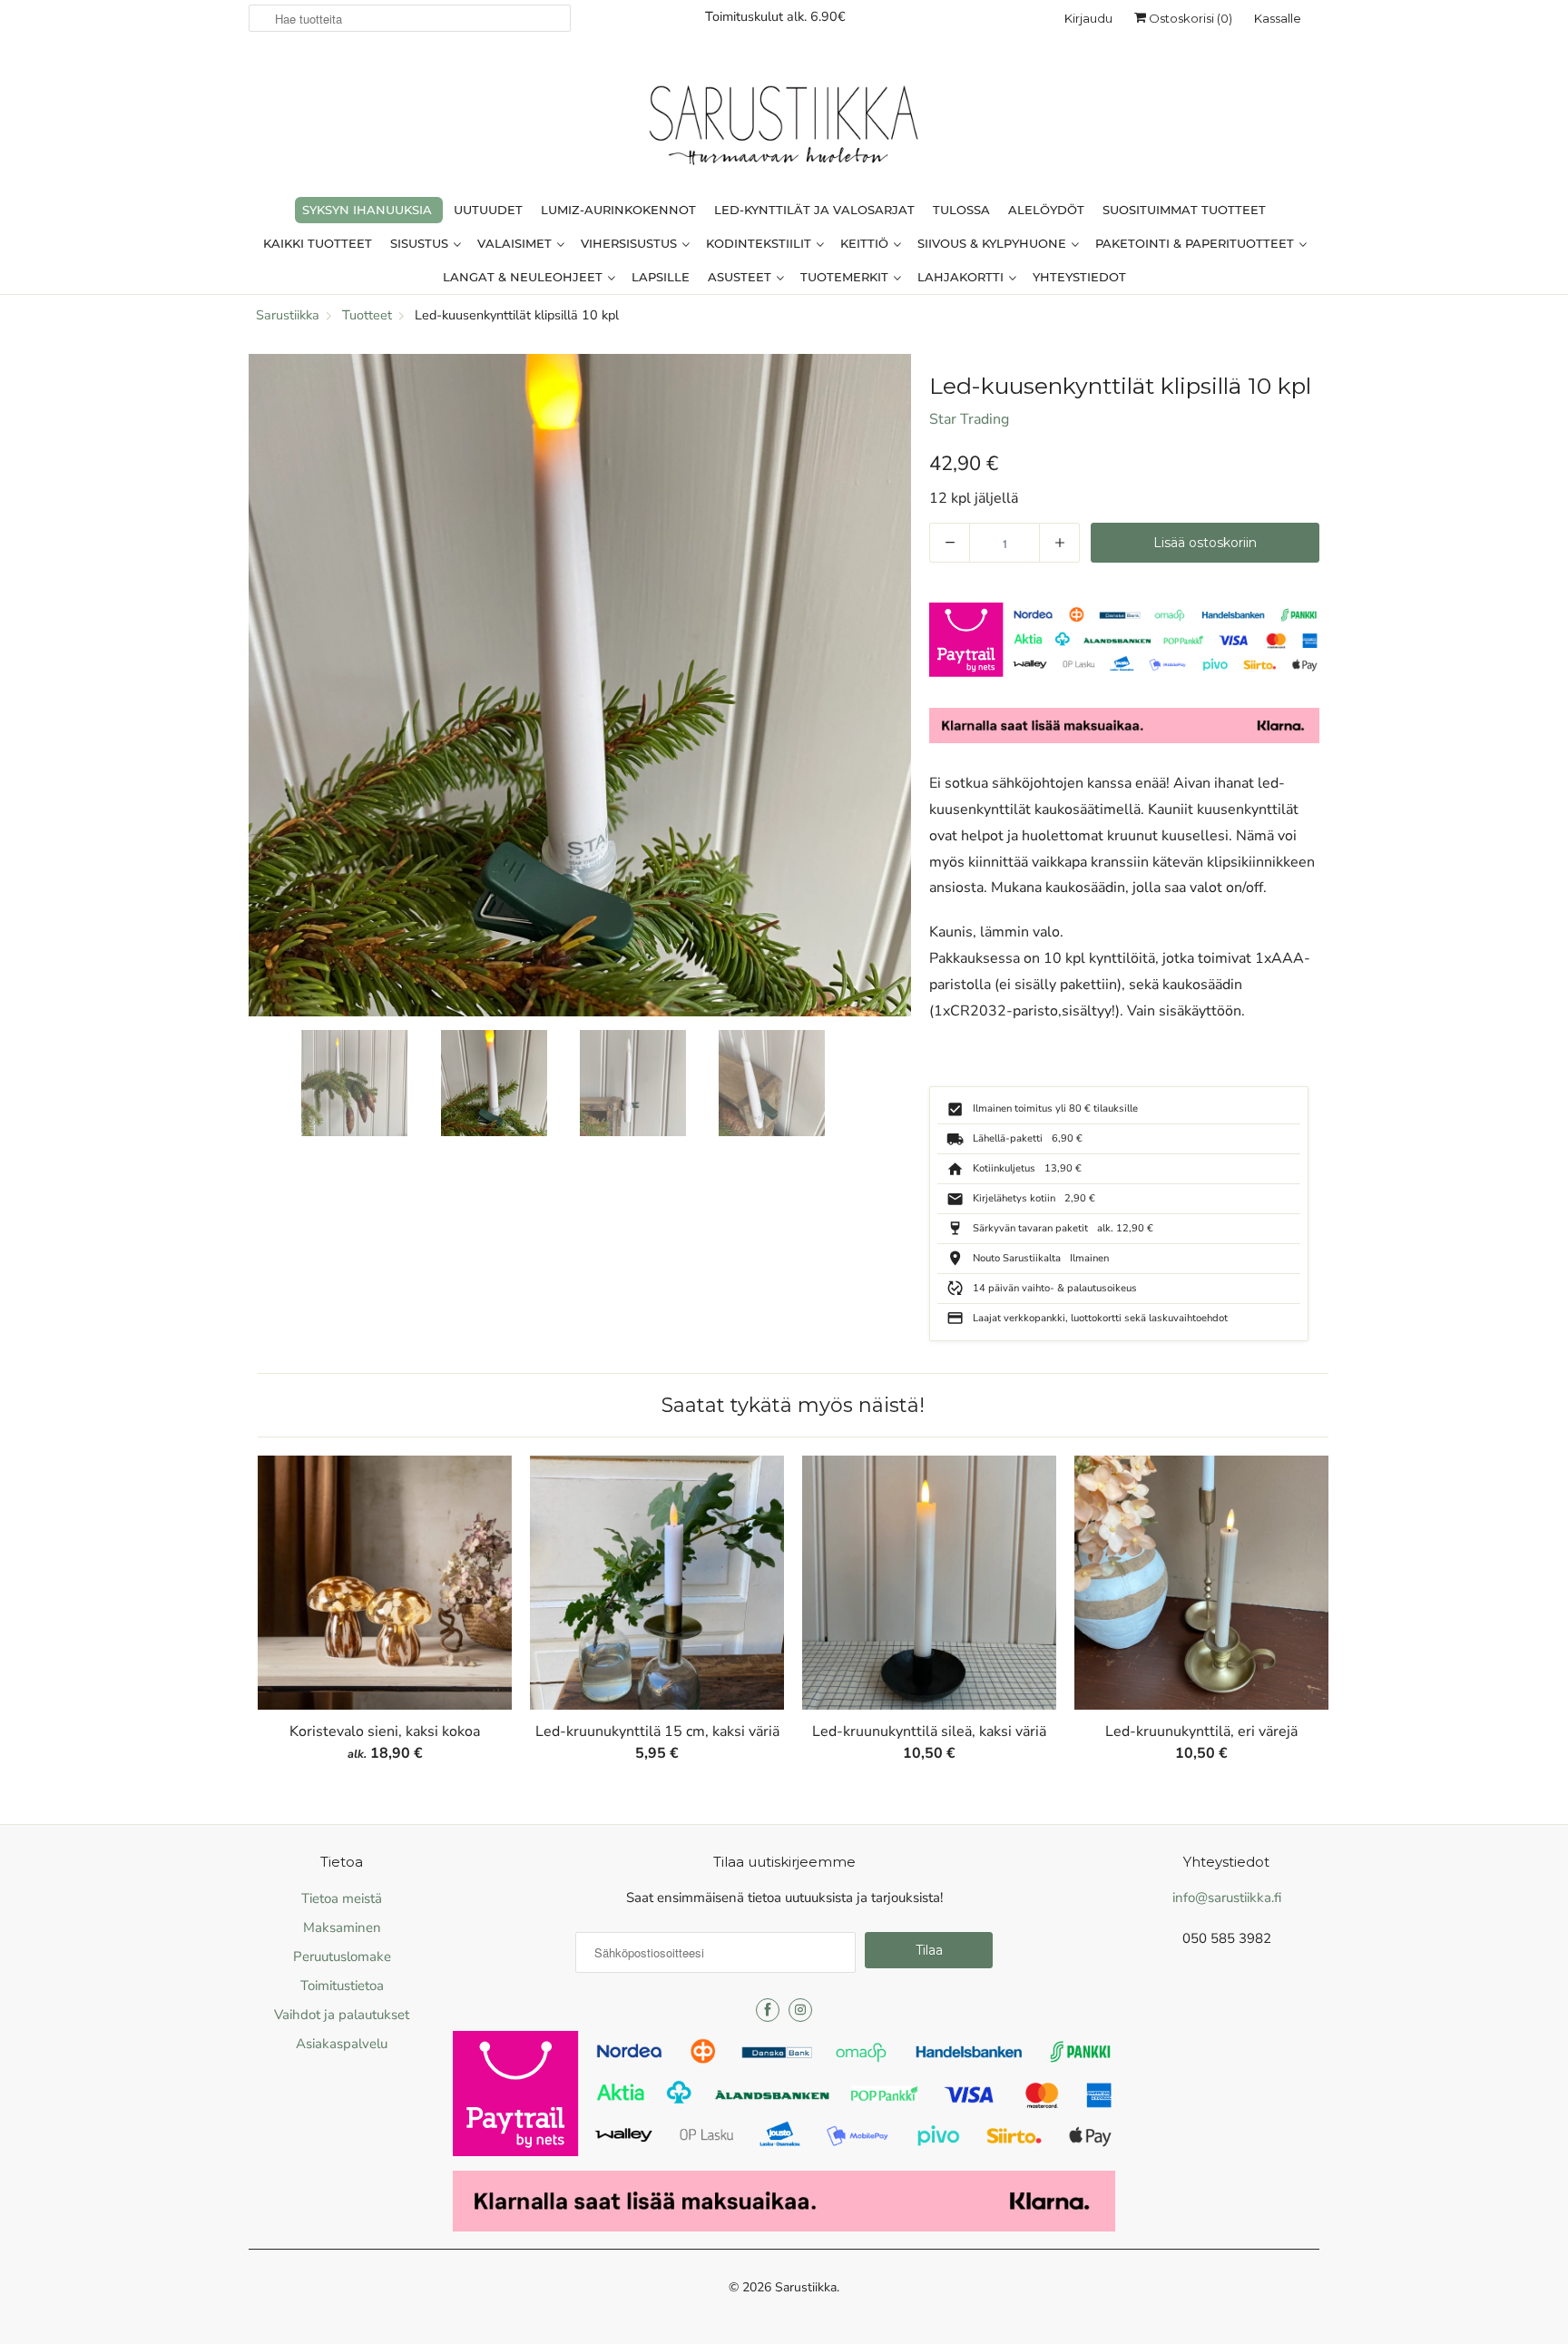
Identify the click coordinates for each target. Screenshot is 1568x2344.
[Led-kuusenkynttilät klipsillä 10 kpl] (580, 685)
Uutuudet (488, 210)
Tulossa (961, 210)
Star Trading (969, 419)
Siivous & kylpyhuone (994, 243)
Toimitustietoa (342, 1986)
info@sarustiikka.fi (1227, 1898)
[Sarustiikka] (784, 130)
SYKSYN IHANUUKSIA (367, 210)
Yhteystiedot (1079, 277)
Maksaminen (342, 1927)
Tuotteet (367, 315)
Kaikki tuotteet (318, 243)
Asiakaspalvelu (342, 2044)
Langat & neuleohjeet (524, 277)
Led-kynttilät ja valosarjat (814, 210)
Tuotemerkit (846, 277)
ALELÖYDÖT (1046, 210)
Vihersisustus (631, 243)
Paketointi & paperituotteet (1196, 243)
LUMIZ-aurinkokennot (618, 210)
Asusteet (741, 277)
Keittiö (866, 243)
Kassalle (1278, 18)
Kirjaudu (1088, 18)
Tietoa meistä (342, 1898)
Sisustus (421, 243)
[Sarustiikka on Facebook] (768, 2010)
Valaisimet (516, 243)
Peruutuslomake (342, 1957)
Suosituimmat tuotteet (1184, 210)
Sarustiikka (806, 2287)
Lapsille (661, 277)
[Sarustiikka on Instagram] (800, 2010)
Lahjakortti (962, 277)
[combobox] (410, 18)
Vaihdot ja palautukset (342, 2015)
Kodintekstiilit (760, 243)
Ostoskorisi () (1189, 18)
